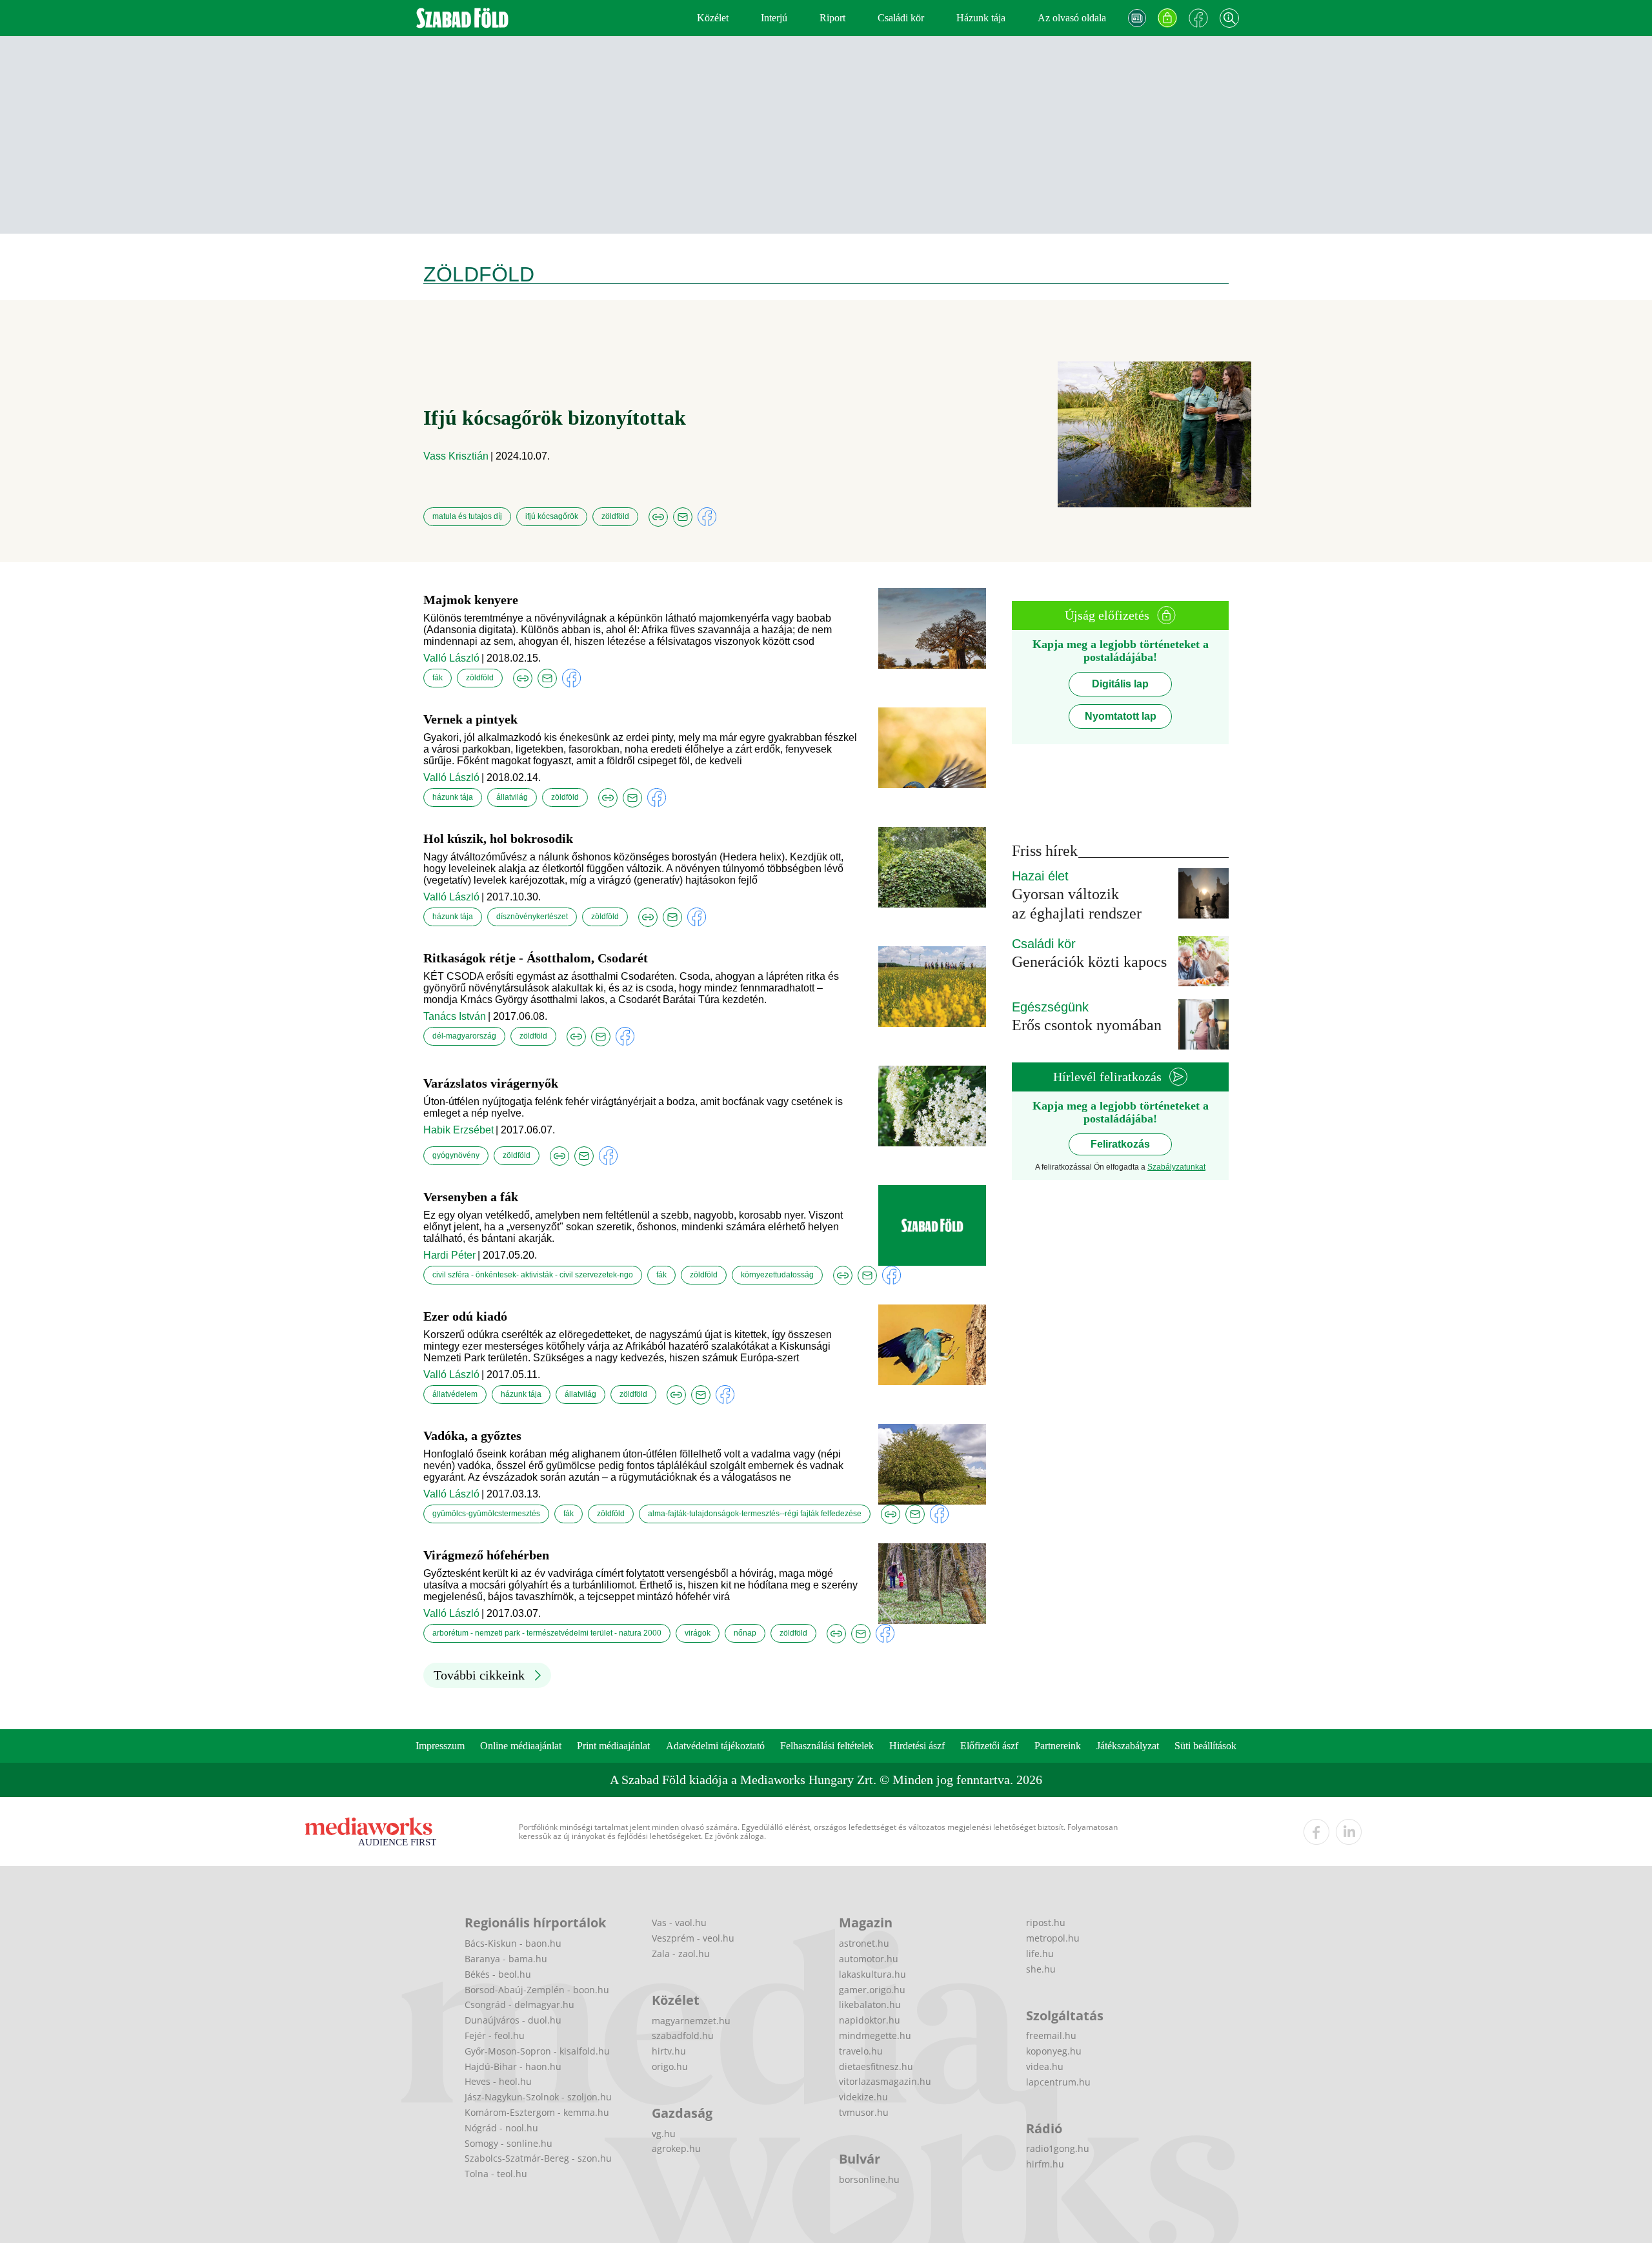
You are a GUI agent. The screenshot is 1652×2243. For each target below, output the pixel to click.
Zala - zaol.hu (681, 1954)
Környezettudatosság (777, 1275)
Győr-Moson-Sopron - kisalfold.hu (537, 2051)
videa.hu (1045, 2066)
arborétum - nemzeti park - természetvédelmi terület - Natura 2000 (547, 1633)
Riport (832, 18)
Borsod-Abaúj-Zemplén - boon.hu (537, 1990)
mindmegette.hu (875, 2035)
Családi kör (901, 18)
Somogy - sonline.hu (509, 2143)
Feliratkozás (1120, 1144)
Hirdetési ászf (917, 1746)
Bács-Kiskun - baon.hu (513, 1943)
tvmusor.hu (864, 2112)
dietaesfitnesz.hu (876, 2066)
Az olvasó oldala (1072, 18)
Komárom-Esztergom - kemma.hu (537, 2112)
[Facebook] (1198, 18)
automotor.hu (869, 1959)
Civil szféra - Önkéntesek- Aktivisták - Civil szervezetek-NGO (533, 1275)
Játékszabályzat (1128, 1746)
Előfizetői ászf (989, 1746)
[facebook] (1316, 1832)
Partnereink (1058, 1746)
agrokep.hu (676, 2148)
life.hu (1040, 1954)
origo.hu (670, 2066)
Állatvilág (512, 797)
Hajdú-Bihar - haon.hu (513, 2066)
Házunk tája (981, 18)
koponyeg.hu (1054, 2051)
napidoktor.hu (870, 2020)
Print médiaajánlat (613, 1746)
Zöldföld (615, 516)
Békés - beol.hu (498, 1974)
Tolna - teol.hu (496, 2174)
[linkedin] (1349, 1832)
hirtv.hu (669, 2051)
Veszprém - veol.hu (693, 1938)
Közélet (713, 18)
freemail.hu (1051, 2035)
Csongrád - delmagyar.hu (519, 2004)
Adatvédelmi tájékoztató (715, 1746)
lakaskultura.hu (872, 1974)
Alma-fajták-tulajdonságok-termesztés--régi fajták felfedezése (755, 1514)
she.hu (1041, 1969)
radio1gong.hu (1058, 2148)
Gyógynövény (456, 1155)
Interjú (774, 18)
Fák (438, 678)
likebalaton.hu (870, 2004)
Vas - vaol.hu (679, 1923)
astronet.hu (864, 1943)
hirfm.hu (1045, 2164)
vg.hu (664, 2134)
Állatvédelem (455, 1394)
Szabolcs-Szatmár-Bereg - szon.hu (538, 2158)
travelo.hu (861, 2051)
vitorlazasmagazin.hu (885, 2081)
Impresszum (440, 1746)
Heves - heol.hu (498, 2081)
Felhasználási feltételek (827, 1746)
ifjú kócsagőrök (552, 516)
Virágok (698, 1633)
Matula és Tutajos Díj (467, 516)
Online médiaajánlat (521, 1746)
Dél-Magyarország (464, 1036)
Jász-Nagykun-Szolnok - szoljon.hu (538, 2097)
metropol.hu (1053, 1938)
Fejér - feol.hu (495, 2035)
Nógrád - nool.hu (501, 2128)
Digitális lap (1120, 684)
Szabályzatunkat (1176, 1167)
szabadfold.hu (683, 2035)
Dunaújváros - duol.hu (513, 2020)
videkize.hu (863, 2097)
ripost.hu (1046, 1923)
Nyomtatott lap (1121, 716)
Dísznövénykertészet (532, 917)
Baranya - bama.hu (506, 1959)
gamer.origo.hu (872, 1990)
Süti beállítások (1205, 1746)
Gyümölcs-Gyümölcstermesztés (486, 1514)
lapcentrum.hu (1058, 2082)
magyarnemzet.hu (691, 2021)
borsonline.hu (869, 2179)
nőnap (745, 1633)
